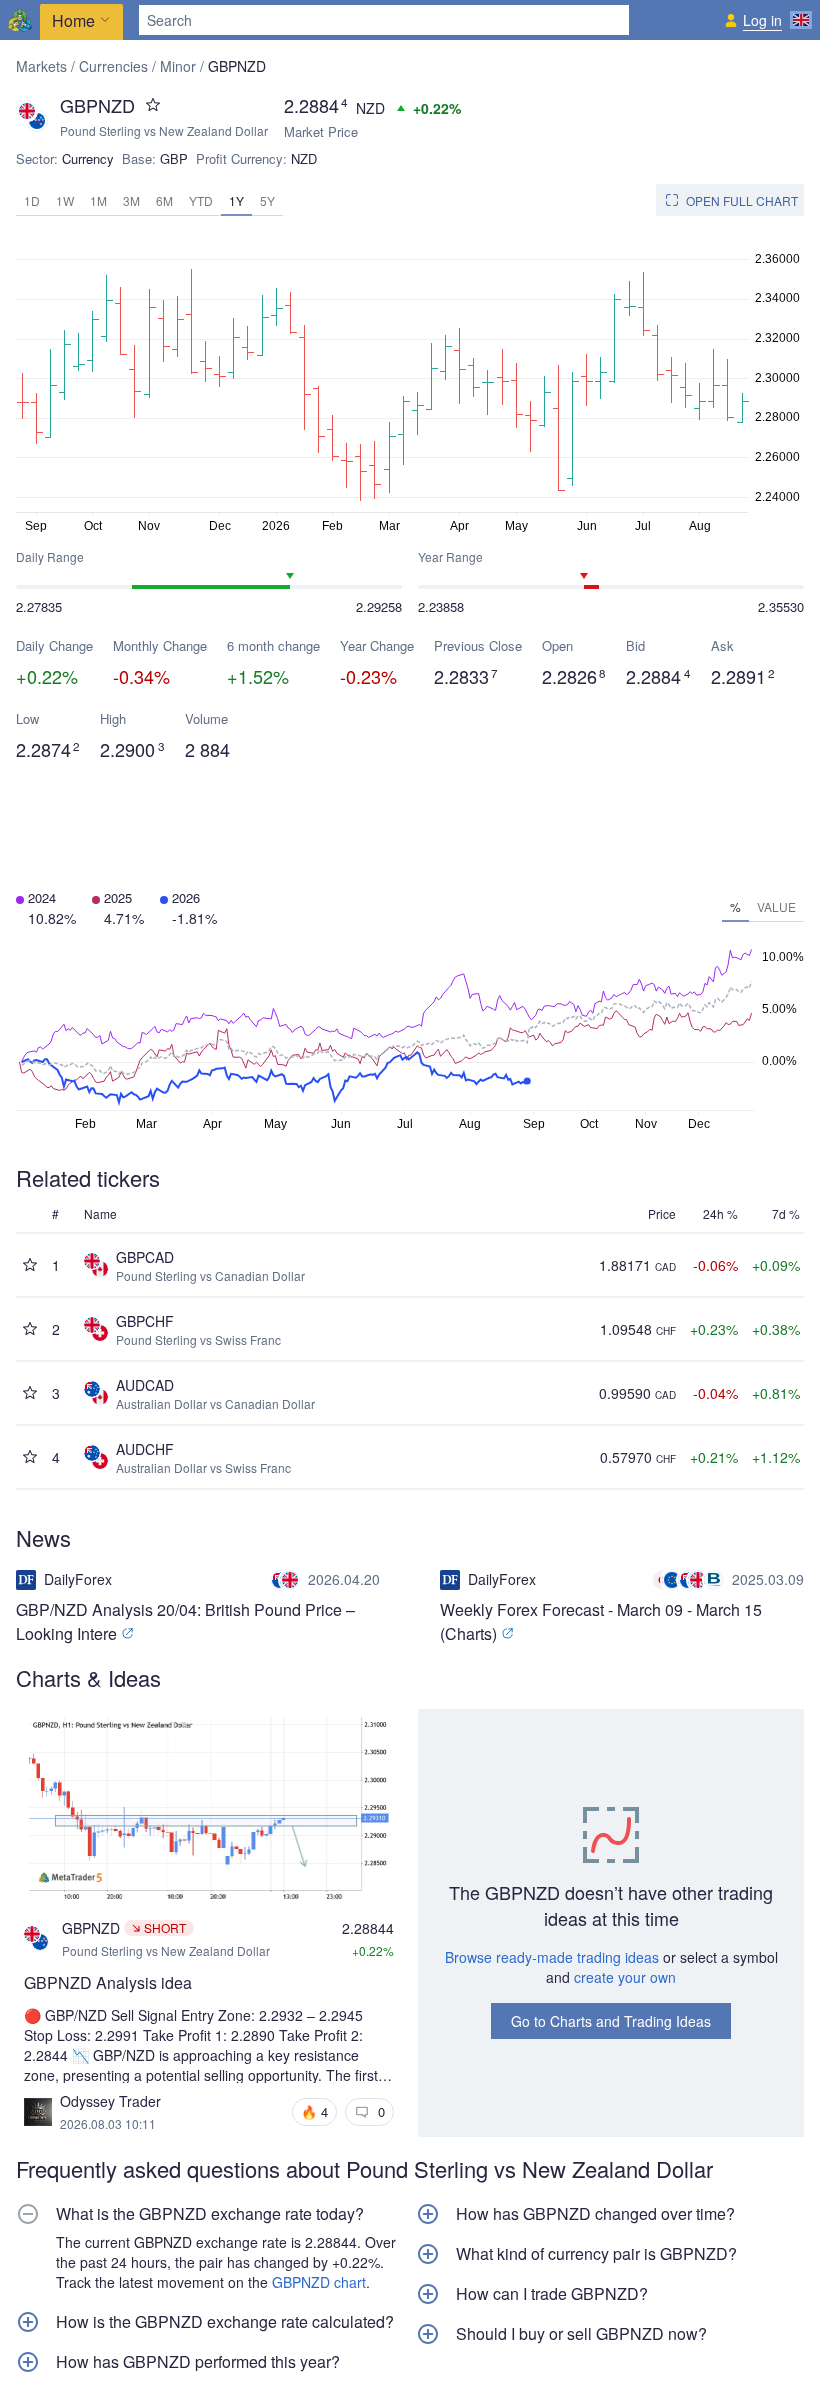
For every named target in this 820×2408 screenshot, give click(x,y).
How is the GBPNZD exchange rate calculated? (225, 2322)
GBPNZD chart (319, 2282)
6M (164, 200)
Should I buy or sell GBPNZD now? (581, 2334)
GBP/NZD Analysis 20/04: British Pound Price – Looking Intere (185, 1621)
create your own (625, 1977)
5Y (267, 200)
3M (131, 200)
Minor (178, 66)
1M (98, 200)
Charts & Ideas (88, 1677)
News (43, 1537)
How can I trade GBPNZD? (552, 2294)
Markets (41, 66)
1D (32, 200)
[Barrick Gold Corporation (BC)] (716, 1580)
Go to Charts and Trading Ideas (611, 2021)
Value (776, 906)
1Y (236, 200)
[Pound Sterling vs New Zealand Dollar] (287, 1580)
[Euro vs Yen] (669, 1580)
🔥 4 (314, 2111)
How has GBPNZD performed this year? (198, 2362)
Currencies (113, 66)
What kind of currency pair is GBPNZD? (596, 2254)
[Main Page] (20, 20)
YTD (201, 200)
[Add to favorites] (153, 105)
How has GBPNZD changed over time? (595, 2214)
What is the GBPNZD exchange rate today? (210, 2214)
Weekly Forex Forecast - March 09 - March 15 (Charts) (601, 1621)
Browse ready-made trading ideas (552, 1957)
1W (65, 200)
